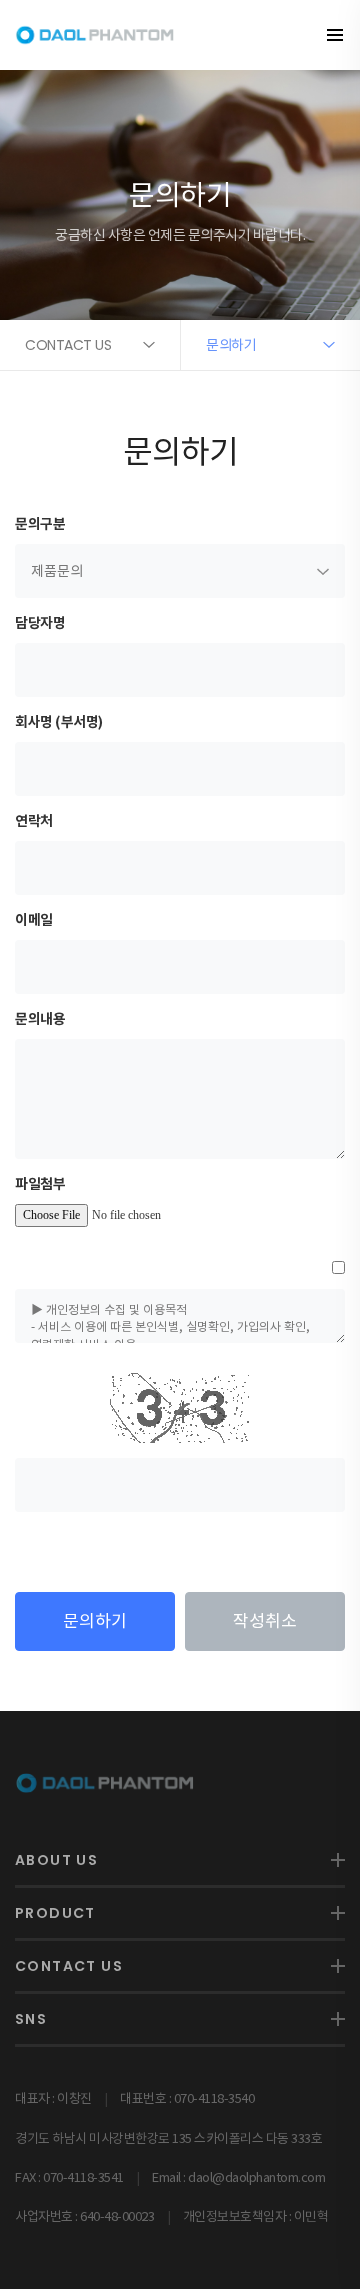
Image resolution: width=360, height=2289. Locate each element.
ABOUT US (56, 1860)
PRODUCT (55, 1913)
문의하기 (95, 1621)
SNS (31, 2019)
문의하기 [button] (231, 345)
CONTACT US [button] (68, 345)
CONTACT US (69, 1966)
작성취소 (265, 1621)
